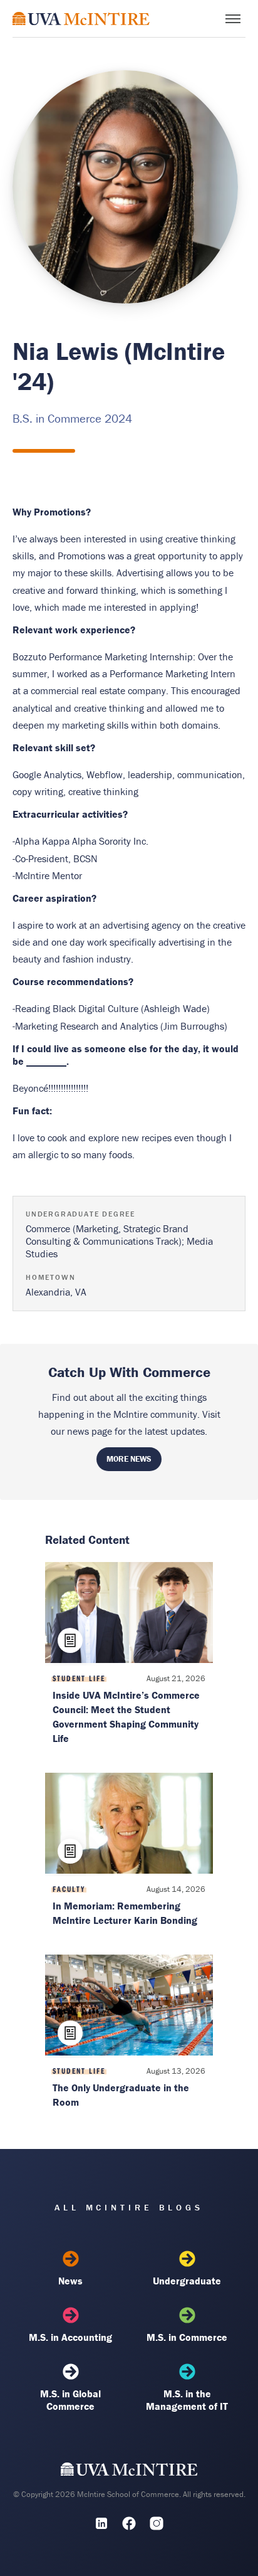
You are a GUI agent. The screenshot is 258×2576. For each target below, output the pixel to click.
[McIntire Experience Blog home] (81, 18)
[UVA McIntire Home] (129, 2472)
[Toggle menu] (233, 19)
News (70, 2281)
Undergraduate (187, 2281)
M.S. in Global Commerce (70, 2400)
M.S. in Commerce (187, 2337)
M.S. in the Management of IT (187, 2400)
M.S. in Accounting (70, 2337)
